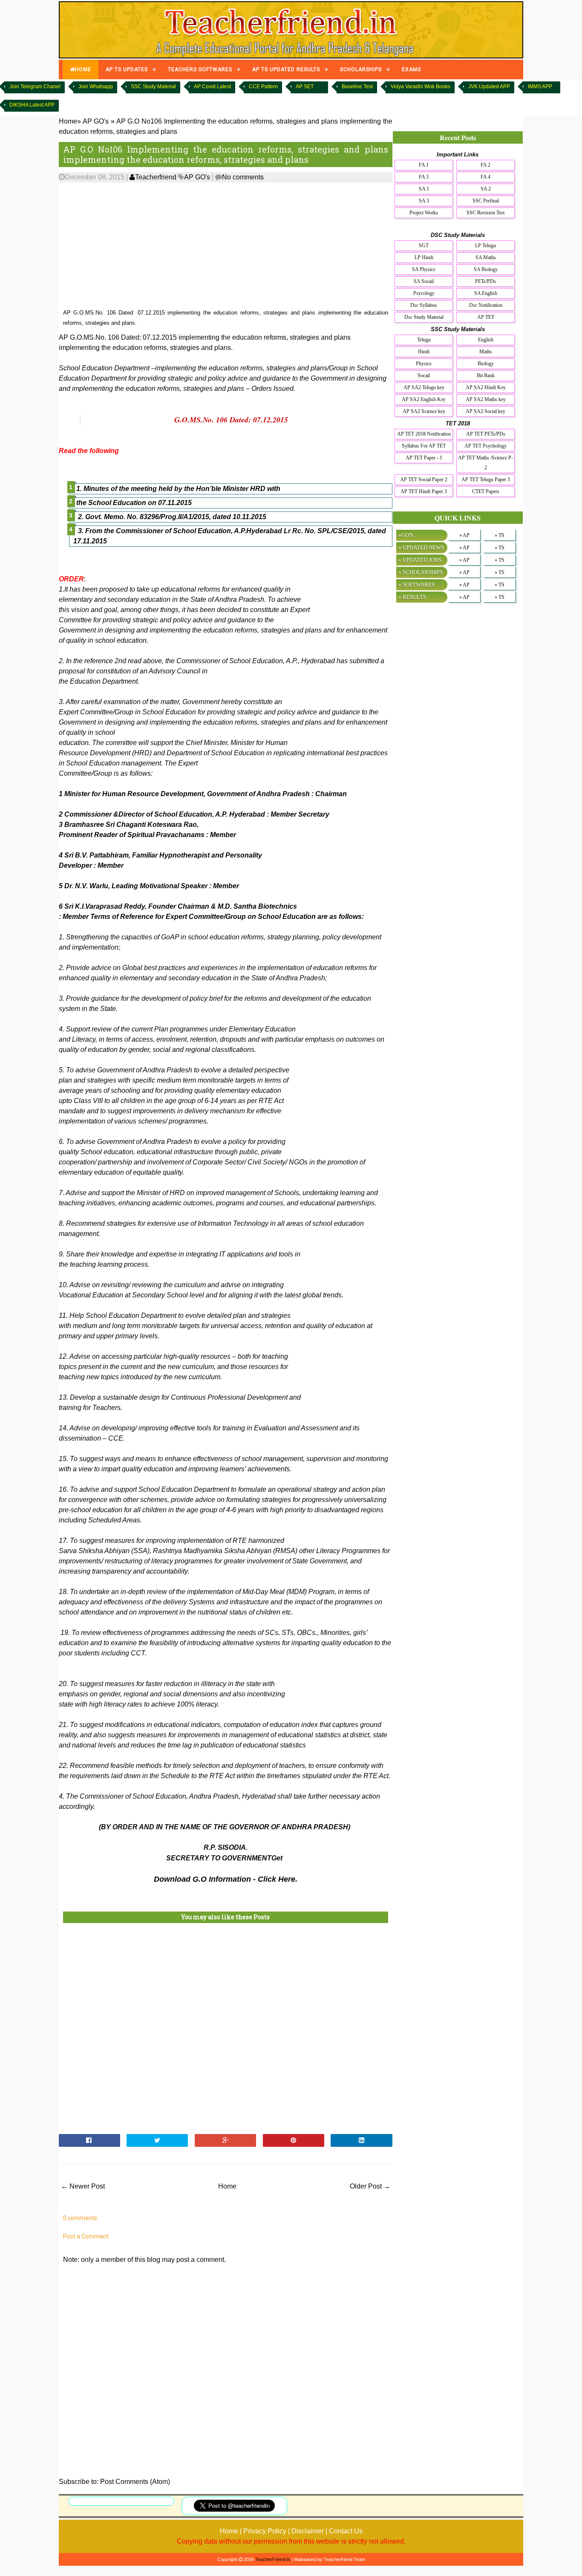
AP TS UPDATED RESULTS (286, 69)
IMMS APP (540, 87)
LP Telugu (485, 245)
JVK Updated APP (489, 87)
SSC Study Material (153, 87)
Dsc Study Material (424, 317)
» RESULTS (412, 597)
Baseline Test (357, 87)
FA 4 (485, 177)
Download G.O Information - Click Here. (226, 1879)
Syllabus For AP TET (424, 446)
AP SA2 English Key (424, 399)
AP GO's (197, 177)
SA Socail (424, 281)
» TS (500, 535)
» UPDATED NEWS (421, 547)
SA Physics (424, 269)
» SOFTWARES (416, 585)
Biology (486, 364)
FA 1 (424, 165)
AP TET (486, 317)
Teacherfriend (156, 177)
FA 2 (485, 165)
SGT (424, 245)
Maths (486, 352)
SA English (486, 293)
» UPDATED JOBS (420, 560)
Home (227, 2186)
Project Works (424, 213)
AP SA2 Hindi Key (486, 387)
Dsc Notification (486, 305)
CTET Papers (486, 491)
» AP (464, 535)
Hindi (424, 352)
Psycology (424, 293)
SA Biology (486, 269)
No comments (243, 177)
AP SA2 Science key (424, 411)
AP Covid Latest (212, 87)
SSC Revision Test (485, 213)
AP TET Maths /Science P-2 (485, 463)
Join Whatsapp (96, 87)
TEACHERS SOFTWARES (200, 69)
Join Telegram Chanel (35, 87)
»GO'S (406, 535)
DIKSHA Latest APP (32, 105)
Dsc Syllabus (424, 305)
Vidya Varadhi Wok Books (421, 87)
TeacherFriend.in (273, 2559)
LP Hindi (424, 257)
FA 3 (424, 177)
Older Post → (370, 2186)
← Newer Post (83, 2186)
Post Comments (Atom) (135, 2482)
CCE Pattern (263, 87)
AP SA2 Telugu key (424, 387)
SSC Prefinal (486, 201)
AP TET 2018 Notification (424, 434)
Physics (424, 364)
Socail (424, 375)
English (486, 340)
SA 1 (424, 189)
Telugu (424, 340)
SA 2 (486, 189)
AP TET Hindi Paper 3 (424, 491)
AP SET (305, 87)
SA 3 (424, 201)
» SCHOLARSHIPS (421, 572)
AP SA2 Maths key (486, 399)
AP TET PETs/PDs (486, 434)
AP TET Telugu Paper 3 (486, 479)
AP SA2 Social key (485, 411)
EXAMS (411, 69)
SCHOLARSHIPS (361, 69)
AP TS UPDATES (127, 69)
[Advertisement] (226, 246)
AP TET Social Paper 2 (424, 479)
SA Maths (486, 257)
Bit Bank (486, 375)
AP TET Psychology (485, 446)
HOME (83, 69)
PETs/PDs (485, 281)
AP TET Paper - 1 (424, 458)
